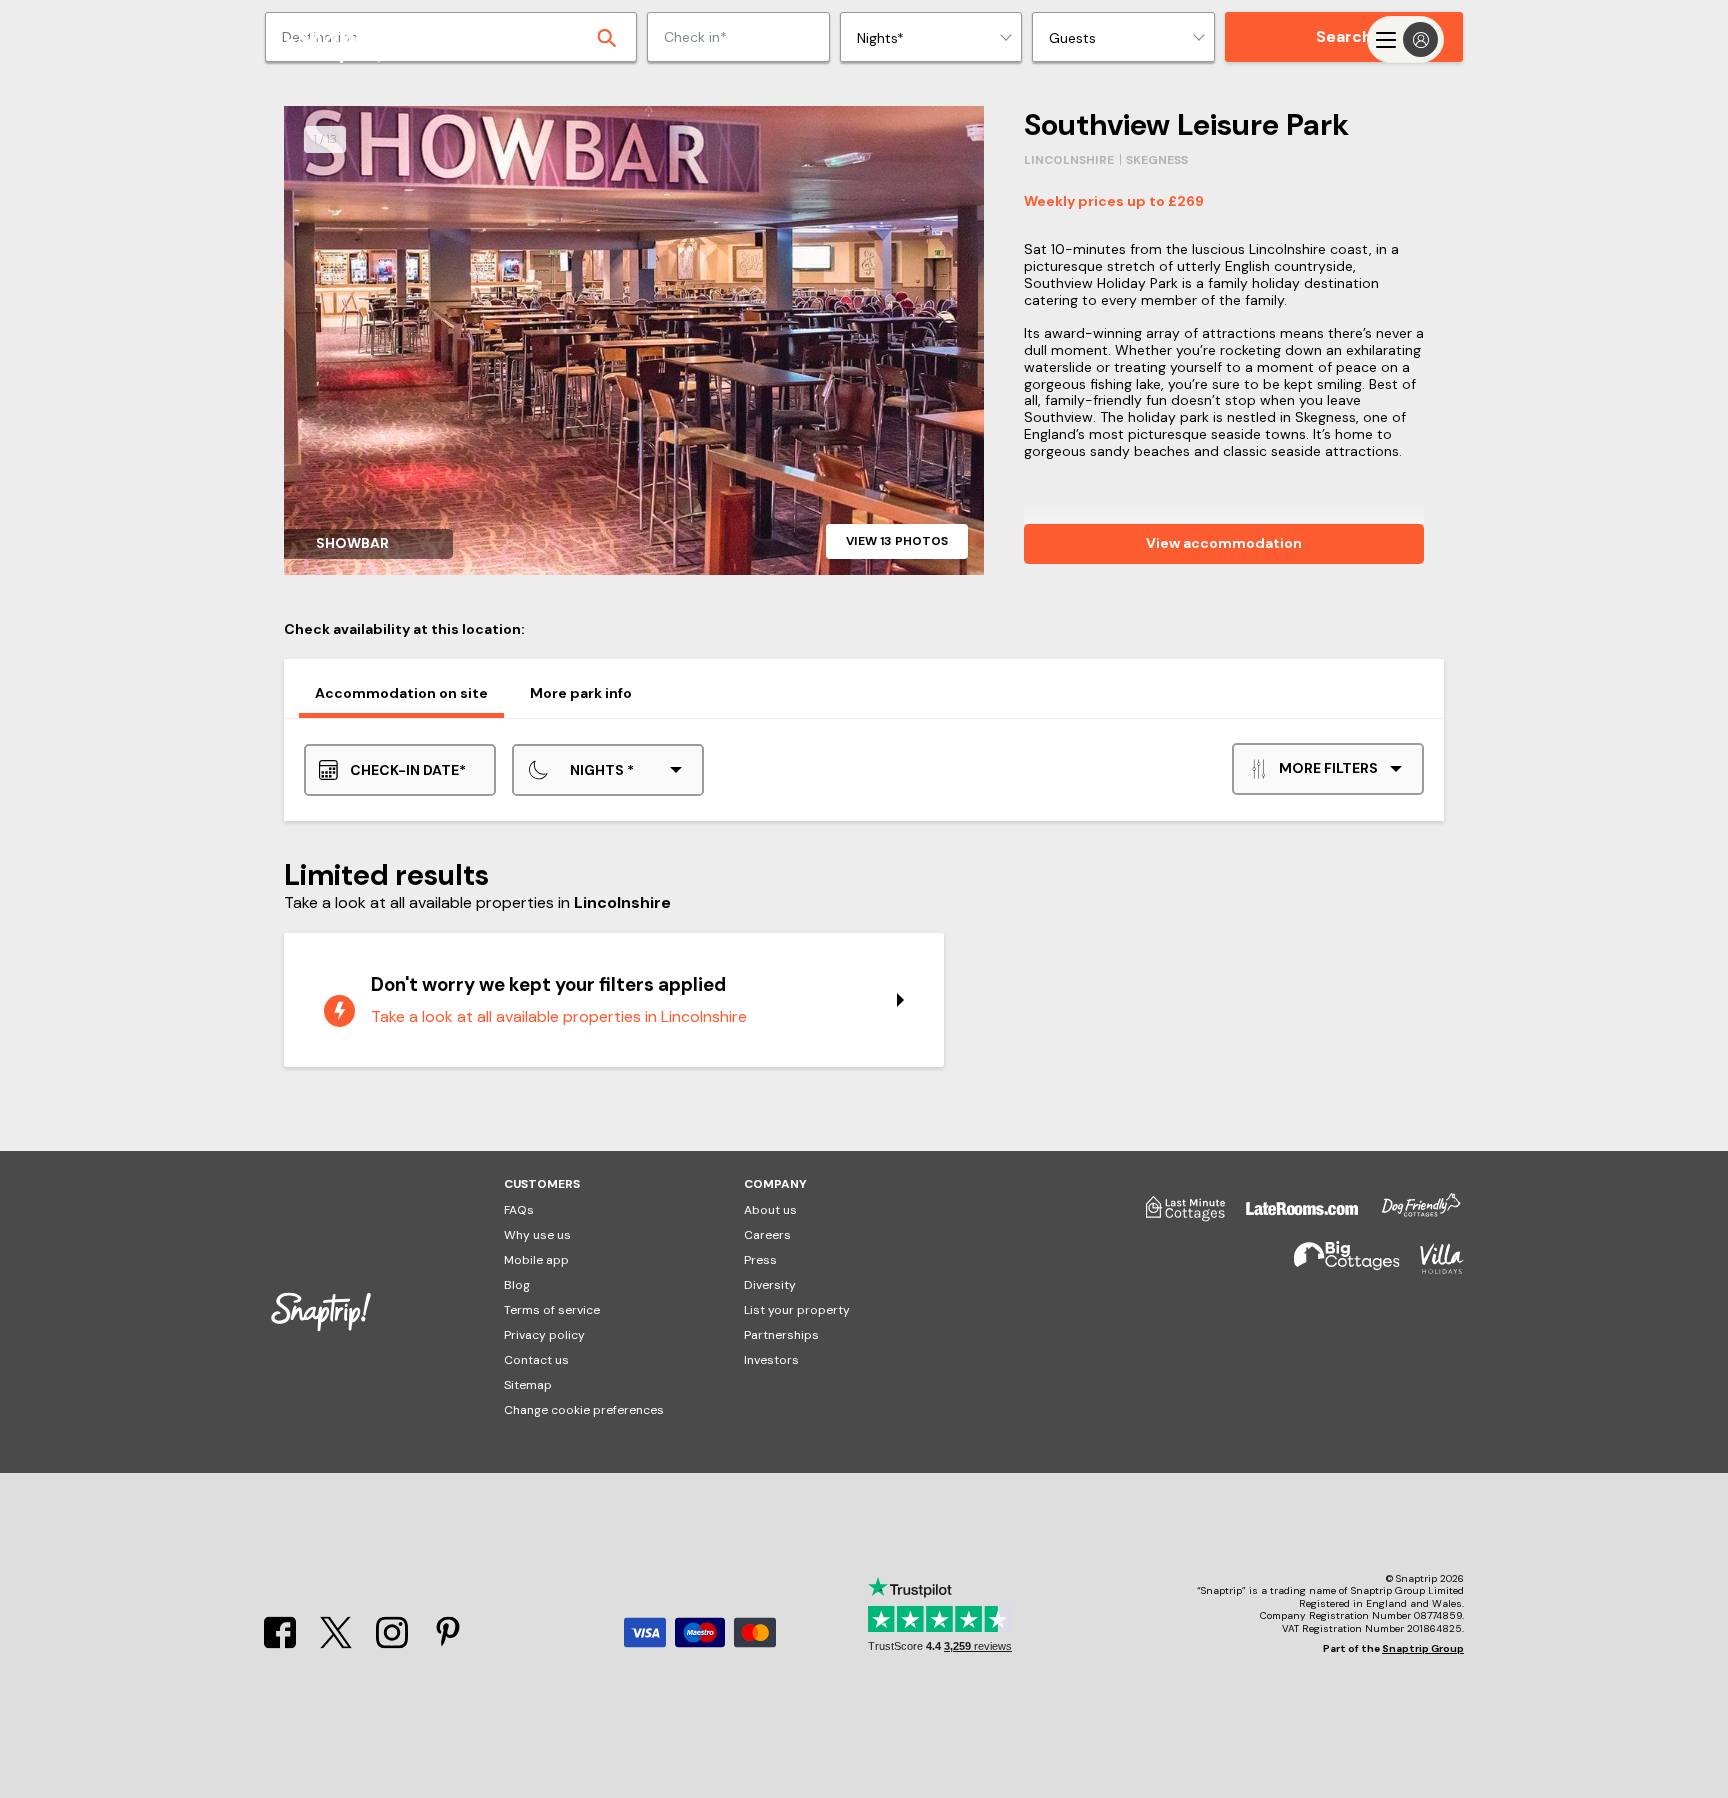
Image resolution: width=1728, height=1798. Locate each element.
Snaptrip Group (1423, 1648)
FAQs (519, 1210)
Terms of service (552, 1310)
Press (760, 1260)
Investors (771, 1360)
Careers (767, 1235)
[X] (336, 1643)
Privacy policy (544, 1335)
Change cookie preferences (584, 1410)
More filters (1328, 768)
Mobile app (536, 1260)
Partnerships (781, 1335)
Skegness (1157, 160)
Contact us (536, 1360)
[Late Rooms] (1292, 1216)
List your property (797, 1310)
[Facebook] (280, 1643)
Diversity (770, 1285)
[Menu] (1405, 39)
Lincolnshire (1069, 160)
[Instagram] (392, 1643)
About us (770, 1210)
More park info (581, 693)
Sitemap (528, 1385)
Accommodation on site (401, 693)
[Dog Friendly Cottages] (1411, 1216)
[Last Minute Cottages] (1176, 1216)
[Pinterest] (448, 1643)
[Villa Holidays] (1432, 1267)
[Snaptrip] (344, 39)
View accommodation (1224, 543)
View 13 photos (897, 541)
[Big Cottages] (1337, 1267)
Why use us (537, 1235)
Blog (517, 1285)
